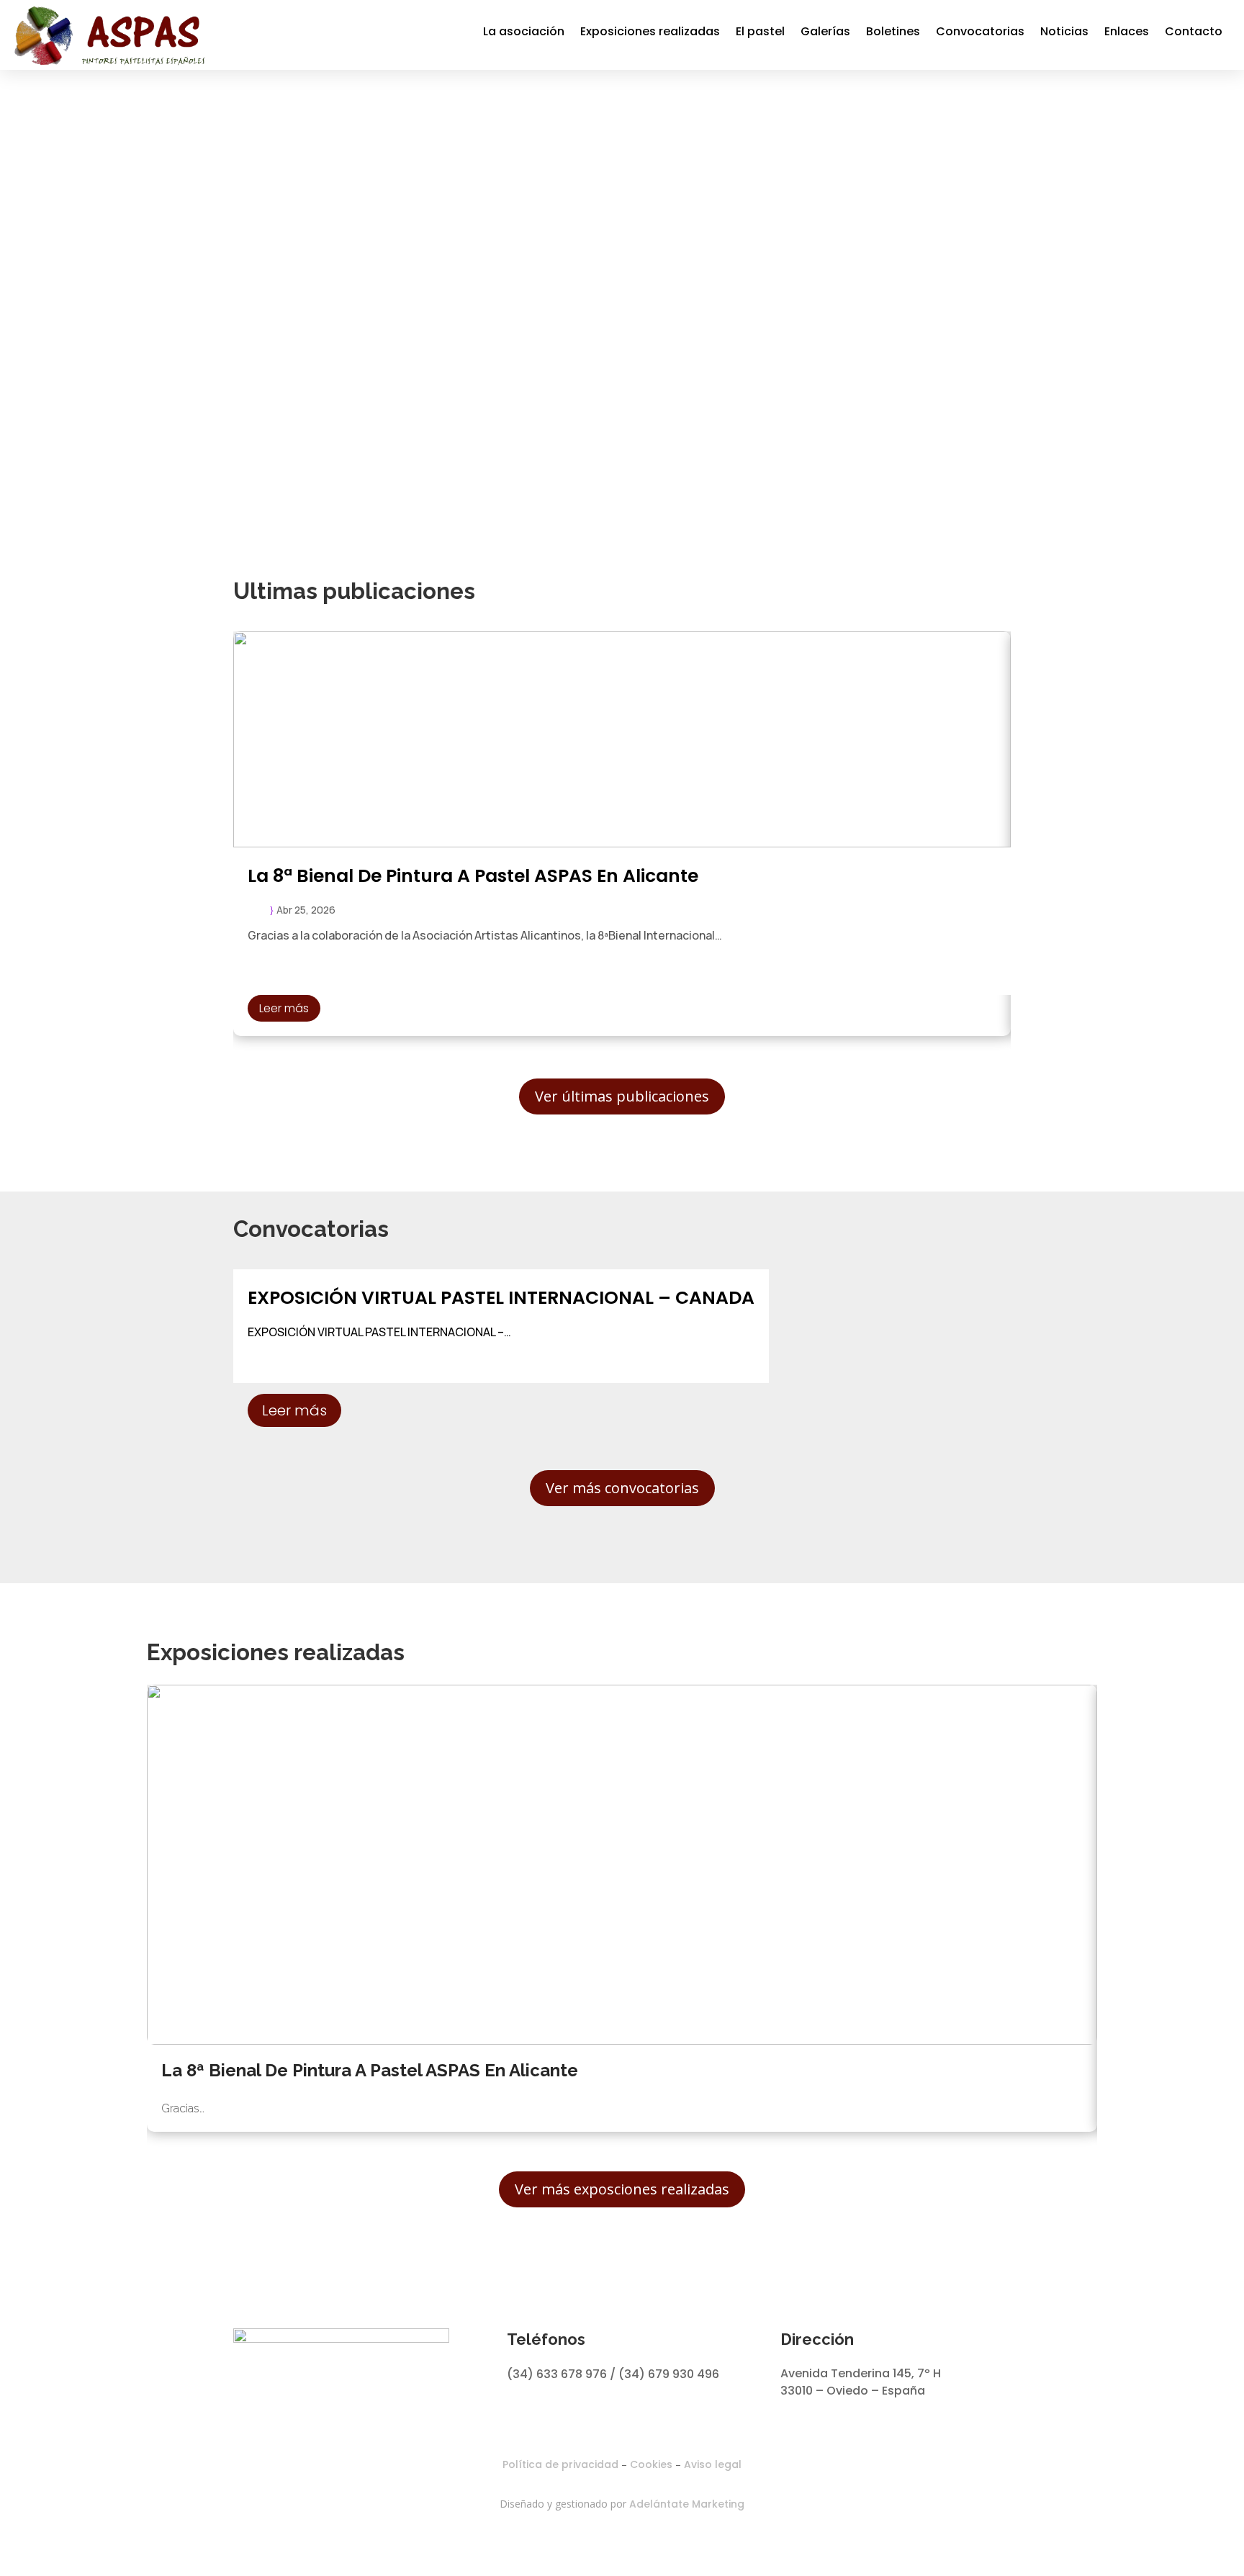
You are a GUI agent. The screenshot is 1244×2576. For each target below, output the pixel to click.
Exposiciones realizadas (650, 31)
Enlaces (1127, 31)
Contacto (1194, 31)
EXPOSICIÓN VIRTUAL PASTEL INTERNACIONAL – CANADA (501, 1298)
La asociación (524, 31)
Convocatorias (980, 31)
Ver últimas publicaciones (622, 1096)
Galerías (825, 31)
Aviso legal (713, 2464)
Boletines (893, 31)
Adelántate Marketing (687, 2504)
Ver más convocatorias (622, 1488)
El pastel (760, 31)
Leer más (284, 1008)
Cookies (651, 2464)
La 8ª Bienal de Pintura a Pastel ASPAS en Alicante (473, 876)
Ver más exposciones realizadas (622, 2189)
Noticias (1064, 31)
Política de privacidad (560, 2464)
